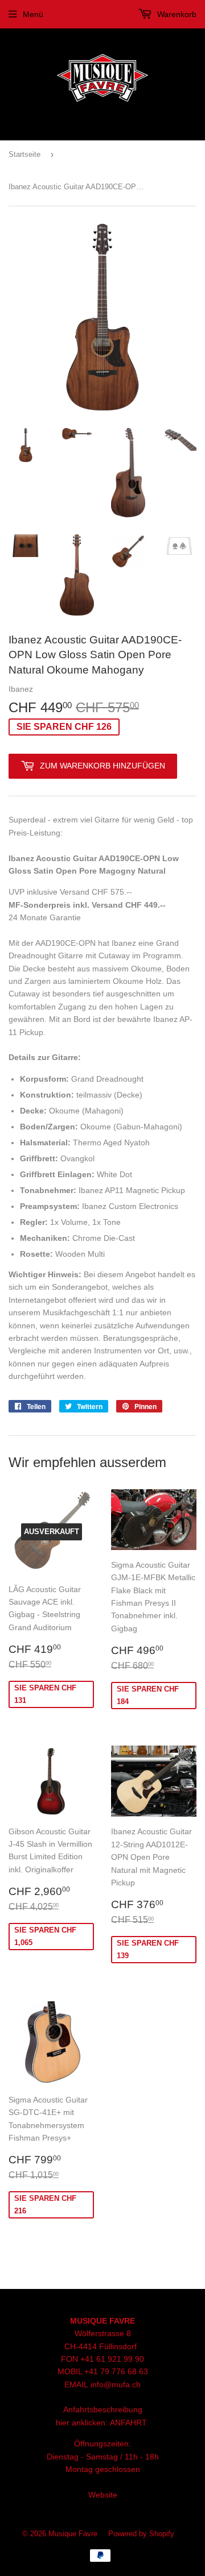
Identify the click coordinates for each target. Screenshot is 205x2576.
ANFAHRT (128, 2423)
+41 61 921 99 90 (112, 2359)
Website (103, 2495)
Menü (33, 14)
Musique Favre (73, 2534)
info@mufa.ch (116, 2384)
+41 (92, 2371)
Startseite (24, 154)
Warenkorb (176, 14)
